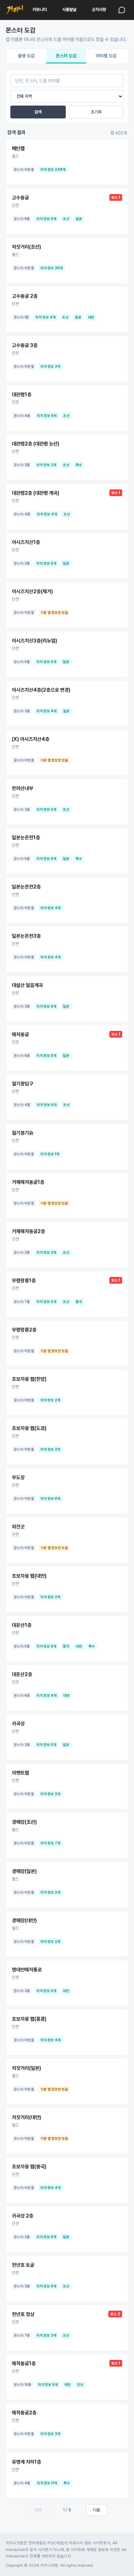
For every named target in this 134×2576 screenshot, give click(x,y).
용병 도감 (26, 56)
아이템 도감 (106, 56)
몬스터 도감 (66, 56)
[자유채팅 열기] (122, 10)
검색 (38, 112)
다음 (96, 2510)
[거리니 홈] (14, 10)
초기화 (96, 112)
